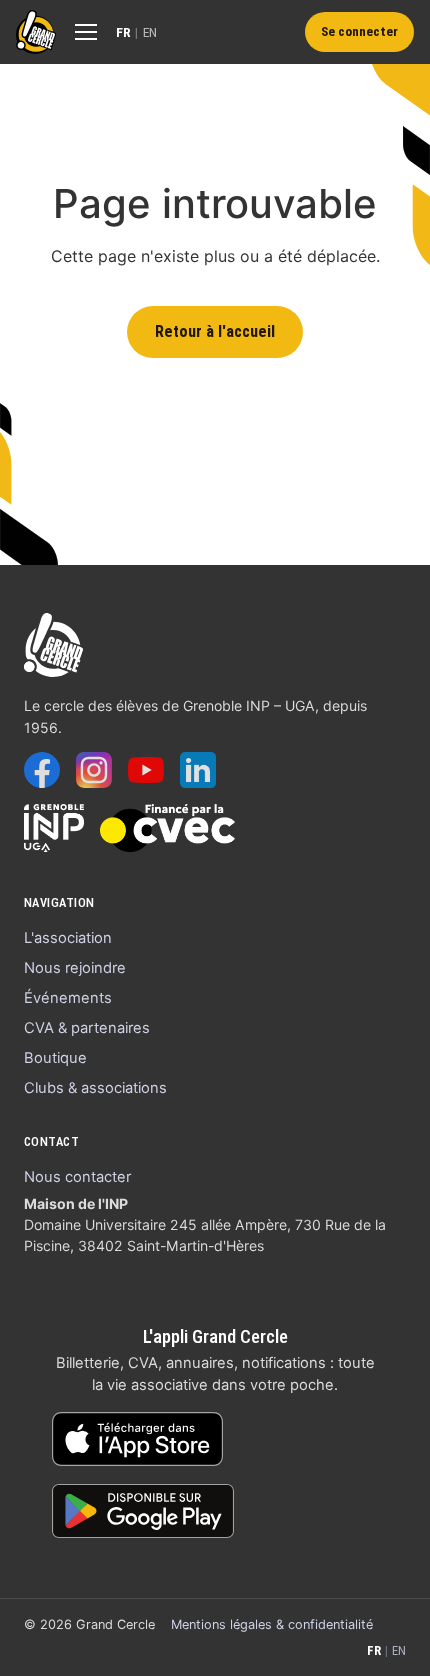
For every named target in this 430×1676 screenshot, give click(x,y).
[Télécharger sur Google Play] (143, 1511)
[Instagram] (94, 770)
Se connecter (359, 31)
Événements (68, 998)
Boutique (55, 1058)
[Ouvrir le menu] (86, 32)
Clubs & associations (95, 1088)
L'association (68, 938)
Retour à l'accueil (215, 331)
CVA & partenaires (87, 1028)
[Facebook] (42, 770)
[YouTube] (146, 770)
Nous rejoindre (75, 968)
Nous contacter (77, 1177)
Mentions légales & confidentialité (272, 1624)
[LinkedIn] (198, 770)
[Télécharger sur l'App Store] (137, 1439)
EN (150, 32)
